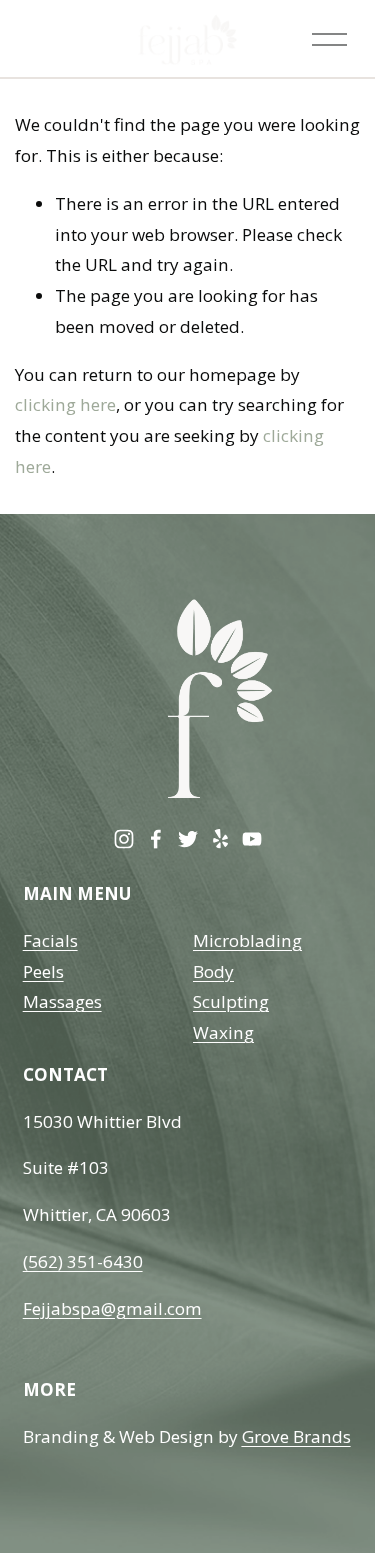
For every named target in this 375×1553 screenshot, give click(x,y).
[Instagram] (124, 839)
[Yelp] (220, 839)
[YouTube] (252, 839)
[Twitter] (188, 839)
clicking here (65, 404)
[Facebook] (156, 839)
